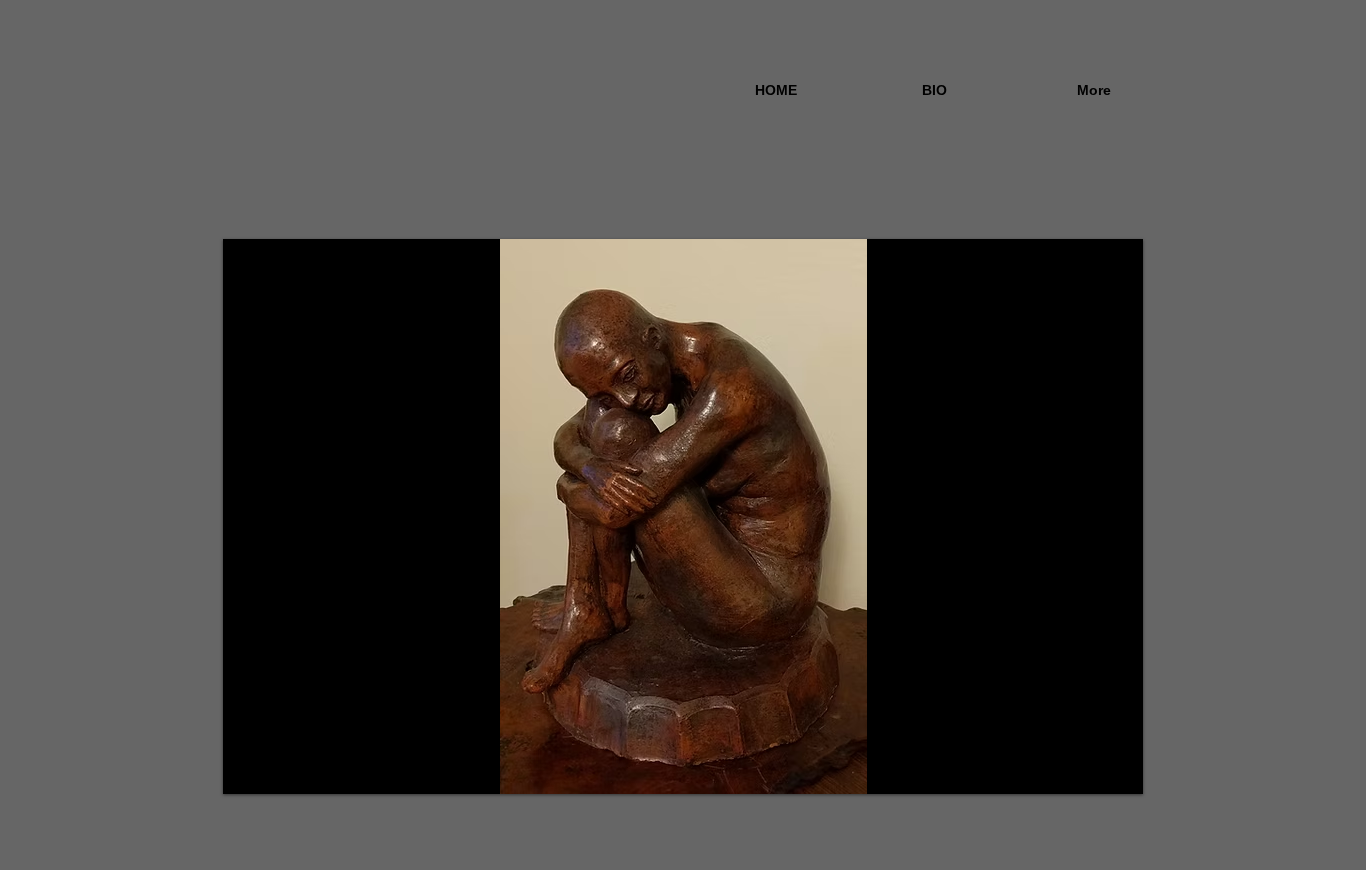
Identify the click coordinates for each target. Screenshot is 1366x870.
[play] (1094, 776)
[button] (683, 516)
